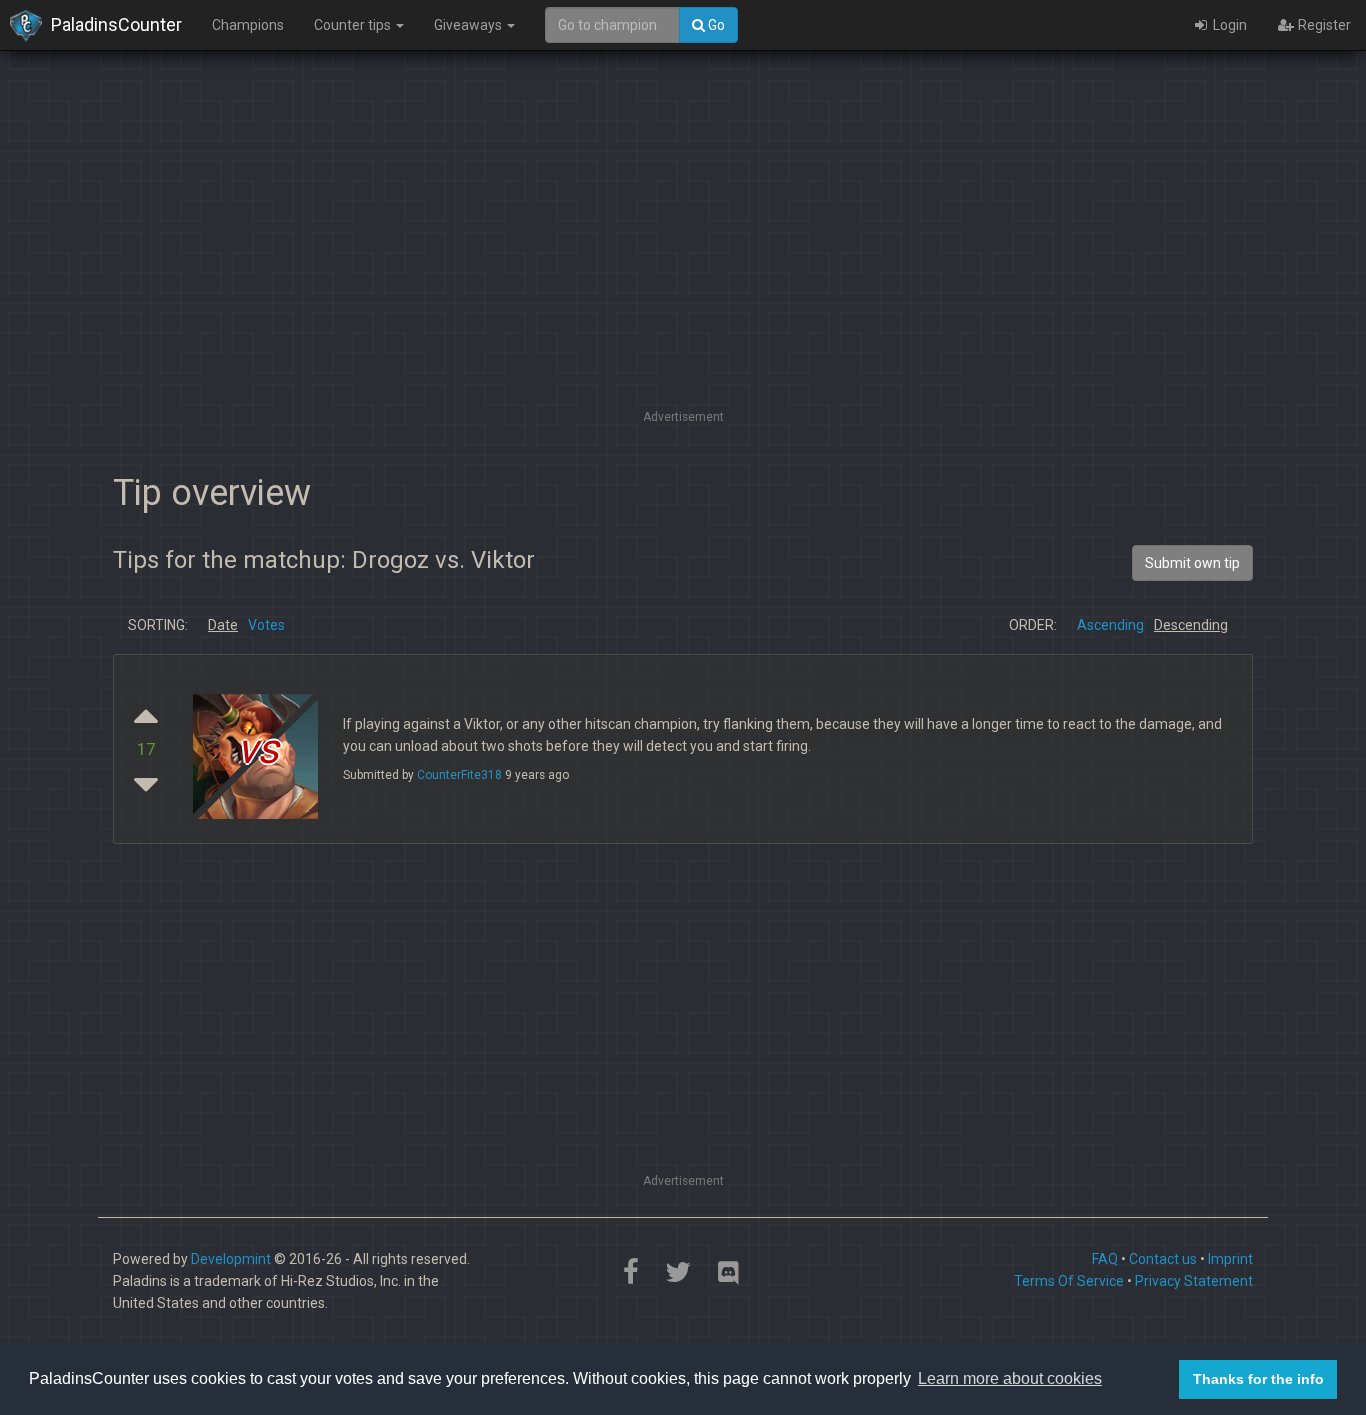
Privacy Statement (1194, 1281)
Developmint (231, 1259)
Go (715, 25)
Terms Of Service (1069, 1281)
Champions (248, 25)
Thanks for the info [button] (1258, 1379)
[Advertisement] (683, 265)
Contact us (1163, 1259)
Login (1228, 25)
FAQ (1105, 1259)
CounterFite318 (459, 775)
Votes (266, 625)
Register (1323, 25)
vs (258, 749)
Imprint (1230, 1259)
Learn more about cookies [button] (1010, 1378)
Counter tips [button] (354, 25)
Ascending (1110, 625)
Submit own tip (1192, 563)
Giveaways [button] (469, 25)
